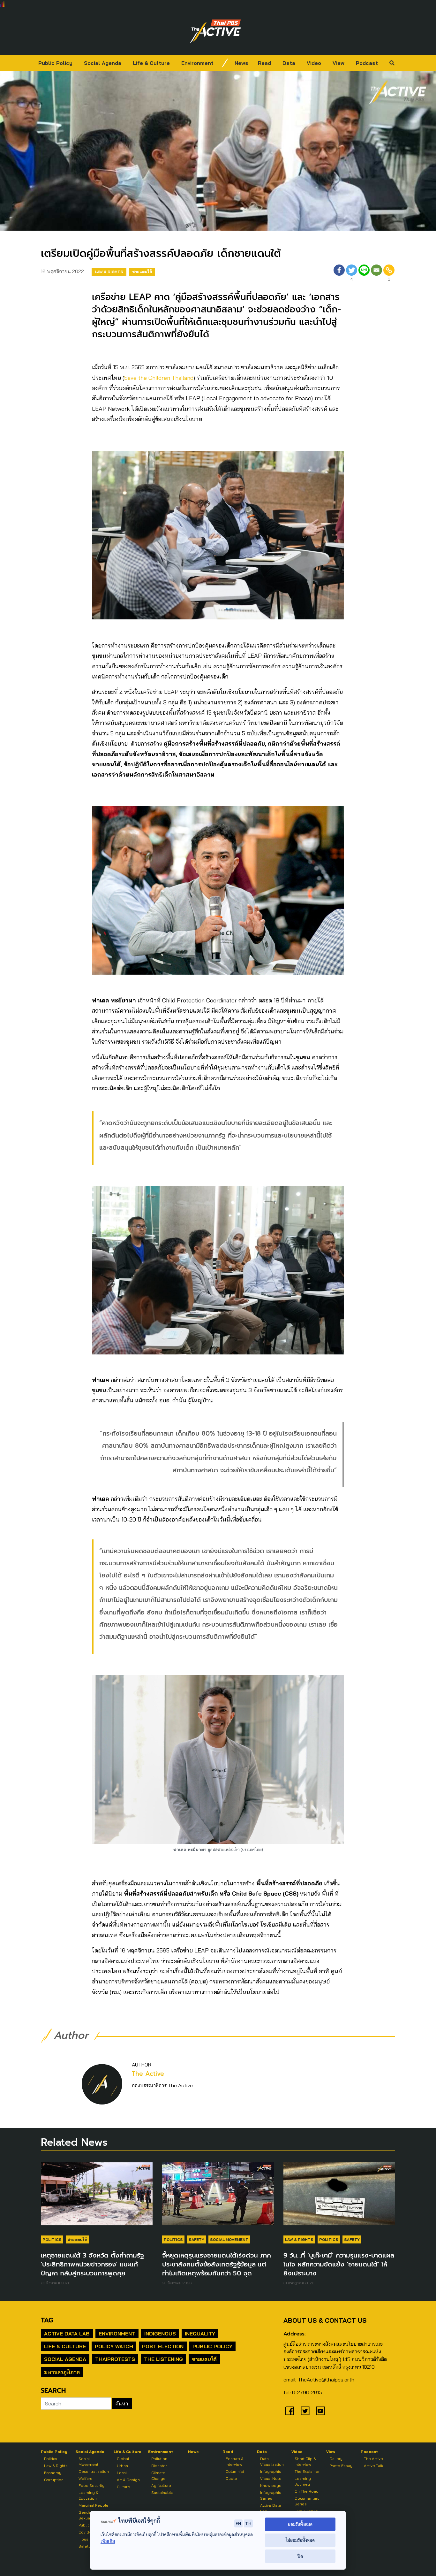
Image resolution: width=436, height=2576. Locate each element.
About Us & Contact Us (325, 2320)
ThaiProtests (115, 2359)
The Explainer (307, 2471)
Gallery (336, 2459)
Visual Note (271, 2478)
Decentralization (94, 2471)
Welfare (86, 2478)
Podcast (367, 63)
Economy (53, 2473)
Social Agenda (103, 63)
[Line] (364, 274)
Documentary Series (307, 2501)
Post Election (163, 2346)
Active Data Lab (67, 2334)
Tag (47, 2320)
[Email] (376, 274)
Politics (52, 2239)
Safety (196, 2239)
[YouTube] (320, 2411)
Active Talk (373, 2466)
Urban (122, 2466)
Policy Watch (114, 2346)
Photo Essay (341, 2466)
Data (289, 63)
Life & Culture (151, 63)
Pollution (159, 2459)
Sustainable (162, 2492)
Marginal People (94, 2505)
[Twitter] (305, 2411)
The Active (148, 2074)
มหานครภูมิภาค (62, 2372)
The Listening (163, 2359)
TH (248, 2523)
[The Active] (215, 31)
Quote (231, 2478)
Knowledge (271, 2485)
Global (123, 2459)
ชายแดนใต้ (142, 272)
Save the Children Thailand (159, 378)
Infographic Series (271, 2495)
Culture (123, 2487)
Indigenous (160, 2334)
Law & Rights (109, 272)
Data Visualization (272, 2461)
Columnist (235, 2471)
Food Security (91, 2485)
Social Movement (229, 2239)
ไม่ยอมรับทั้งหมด (300, 2540)
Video (314, 63)
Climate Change (158, 2476)
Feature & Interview (235, 2461)
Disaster (159, 2466)
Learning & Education (88, 2495)
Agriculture (161, 2485)
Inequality (200, 2334)
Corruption (54, 2480)
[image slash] (225, 63)
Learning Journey (303, 2481)
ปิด (300, 2556)
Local (122, 2473)
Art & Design (128, 2480)
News (241, 63)
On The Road (307, 2491)
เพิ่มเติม (108, 2541)
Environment (197, 63)
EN (238, 2523)
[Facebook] (339, 274)
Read (264, 63)
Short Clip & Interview (305, 2461)
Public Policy (55, 63)
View (338, 63)
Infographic (271, 2471)
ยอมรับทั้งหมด (300, 2524)
